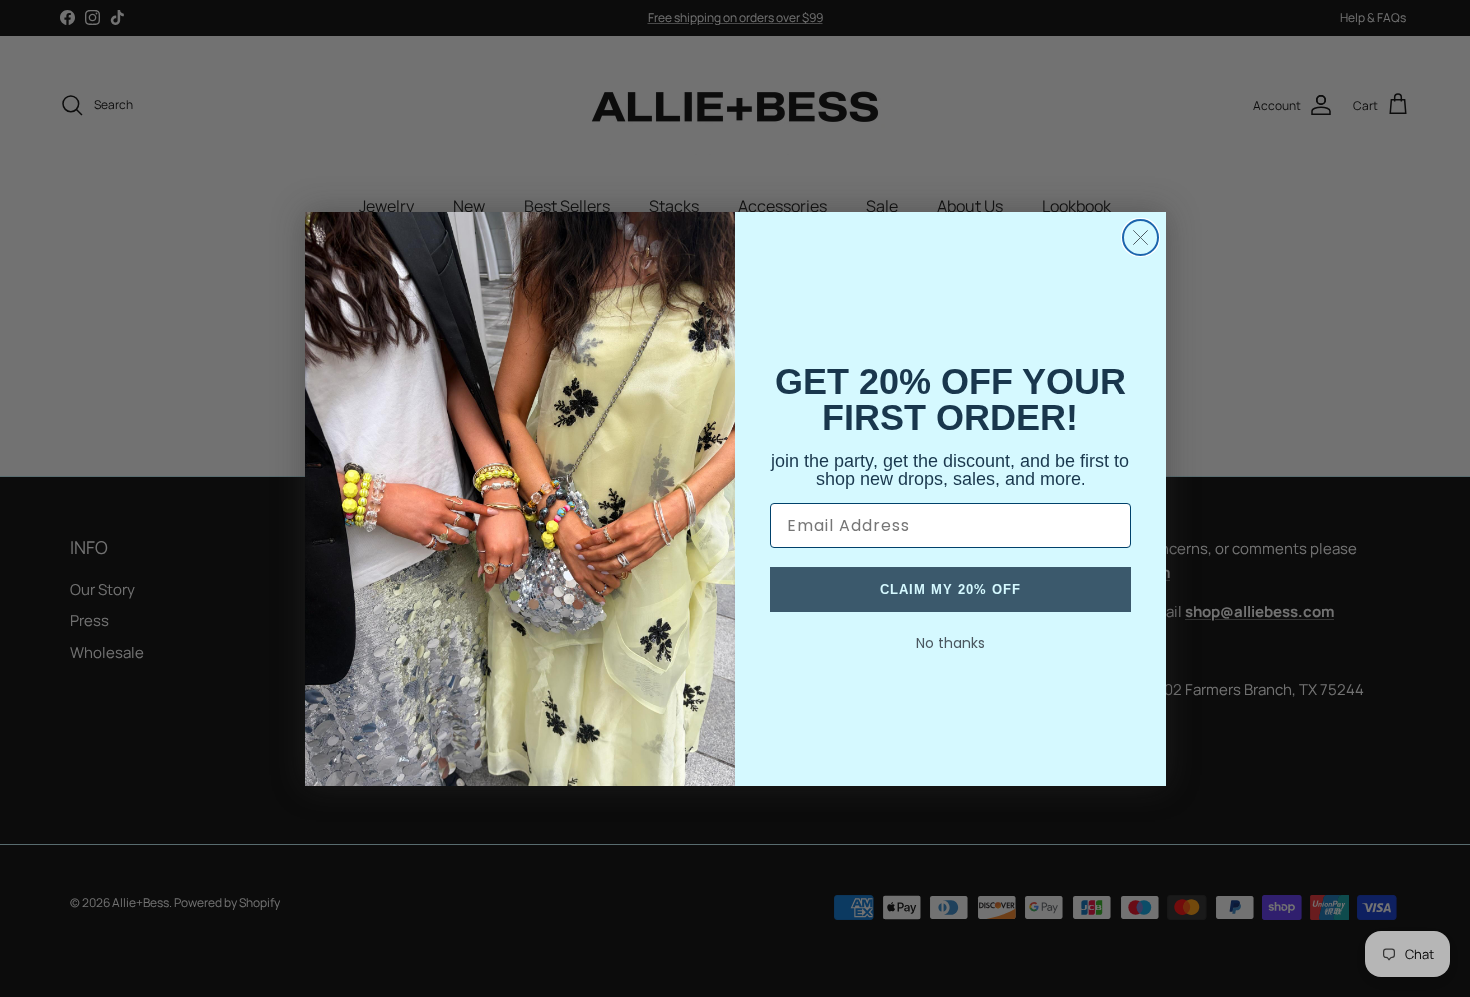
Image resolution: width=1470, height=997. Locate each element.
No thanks (950, 643)
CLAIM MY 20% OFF (950, 589)
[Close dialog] (1140, 237)
